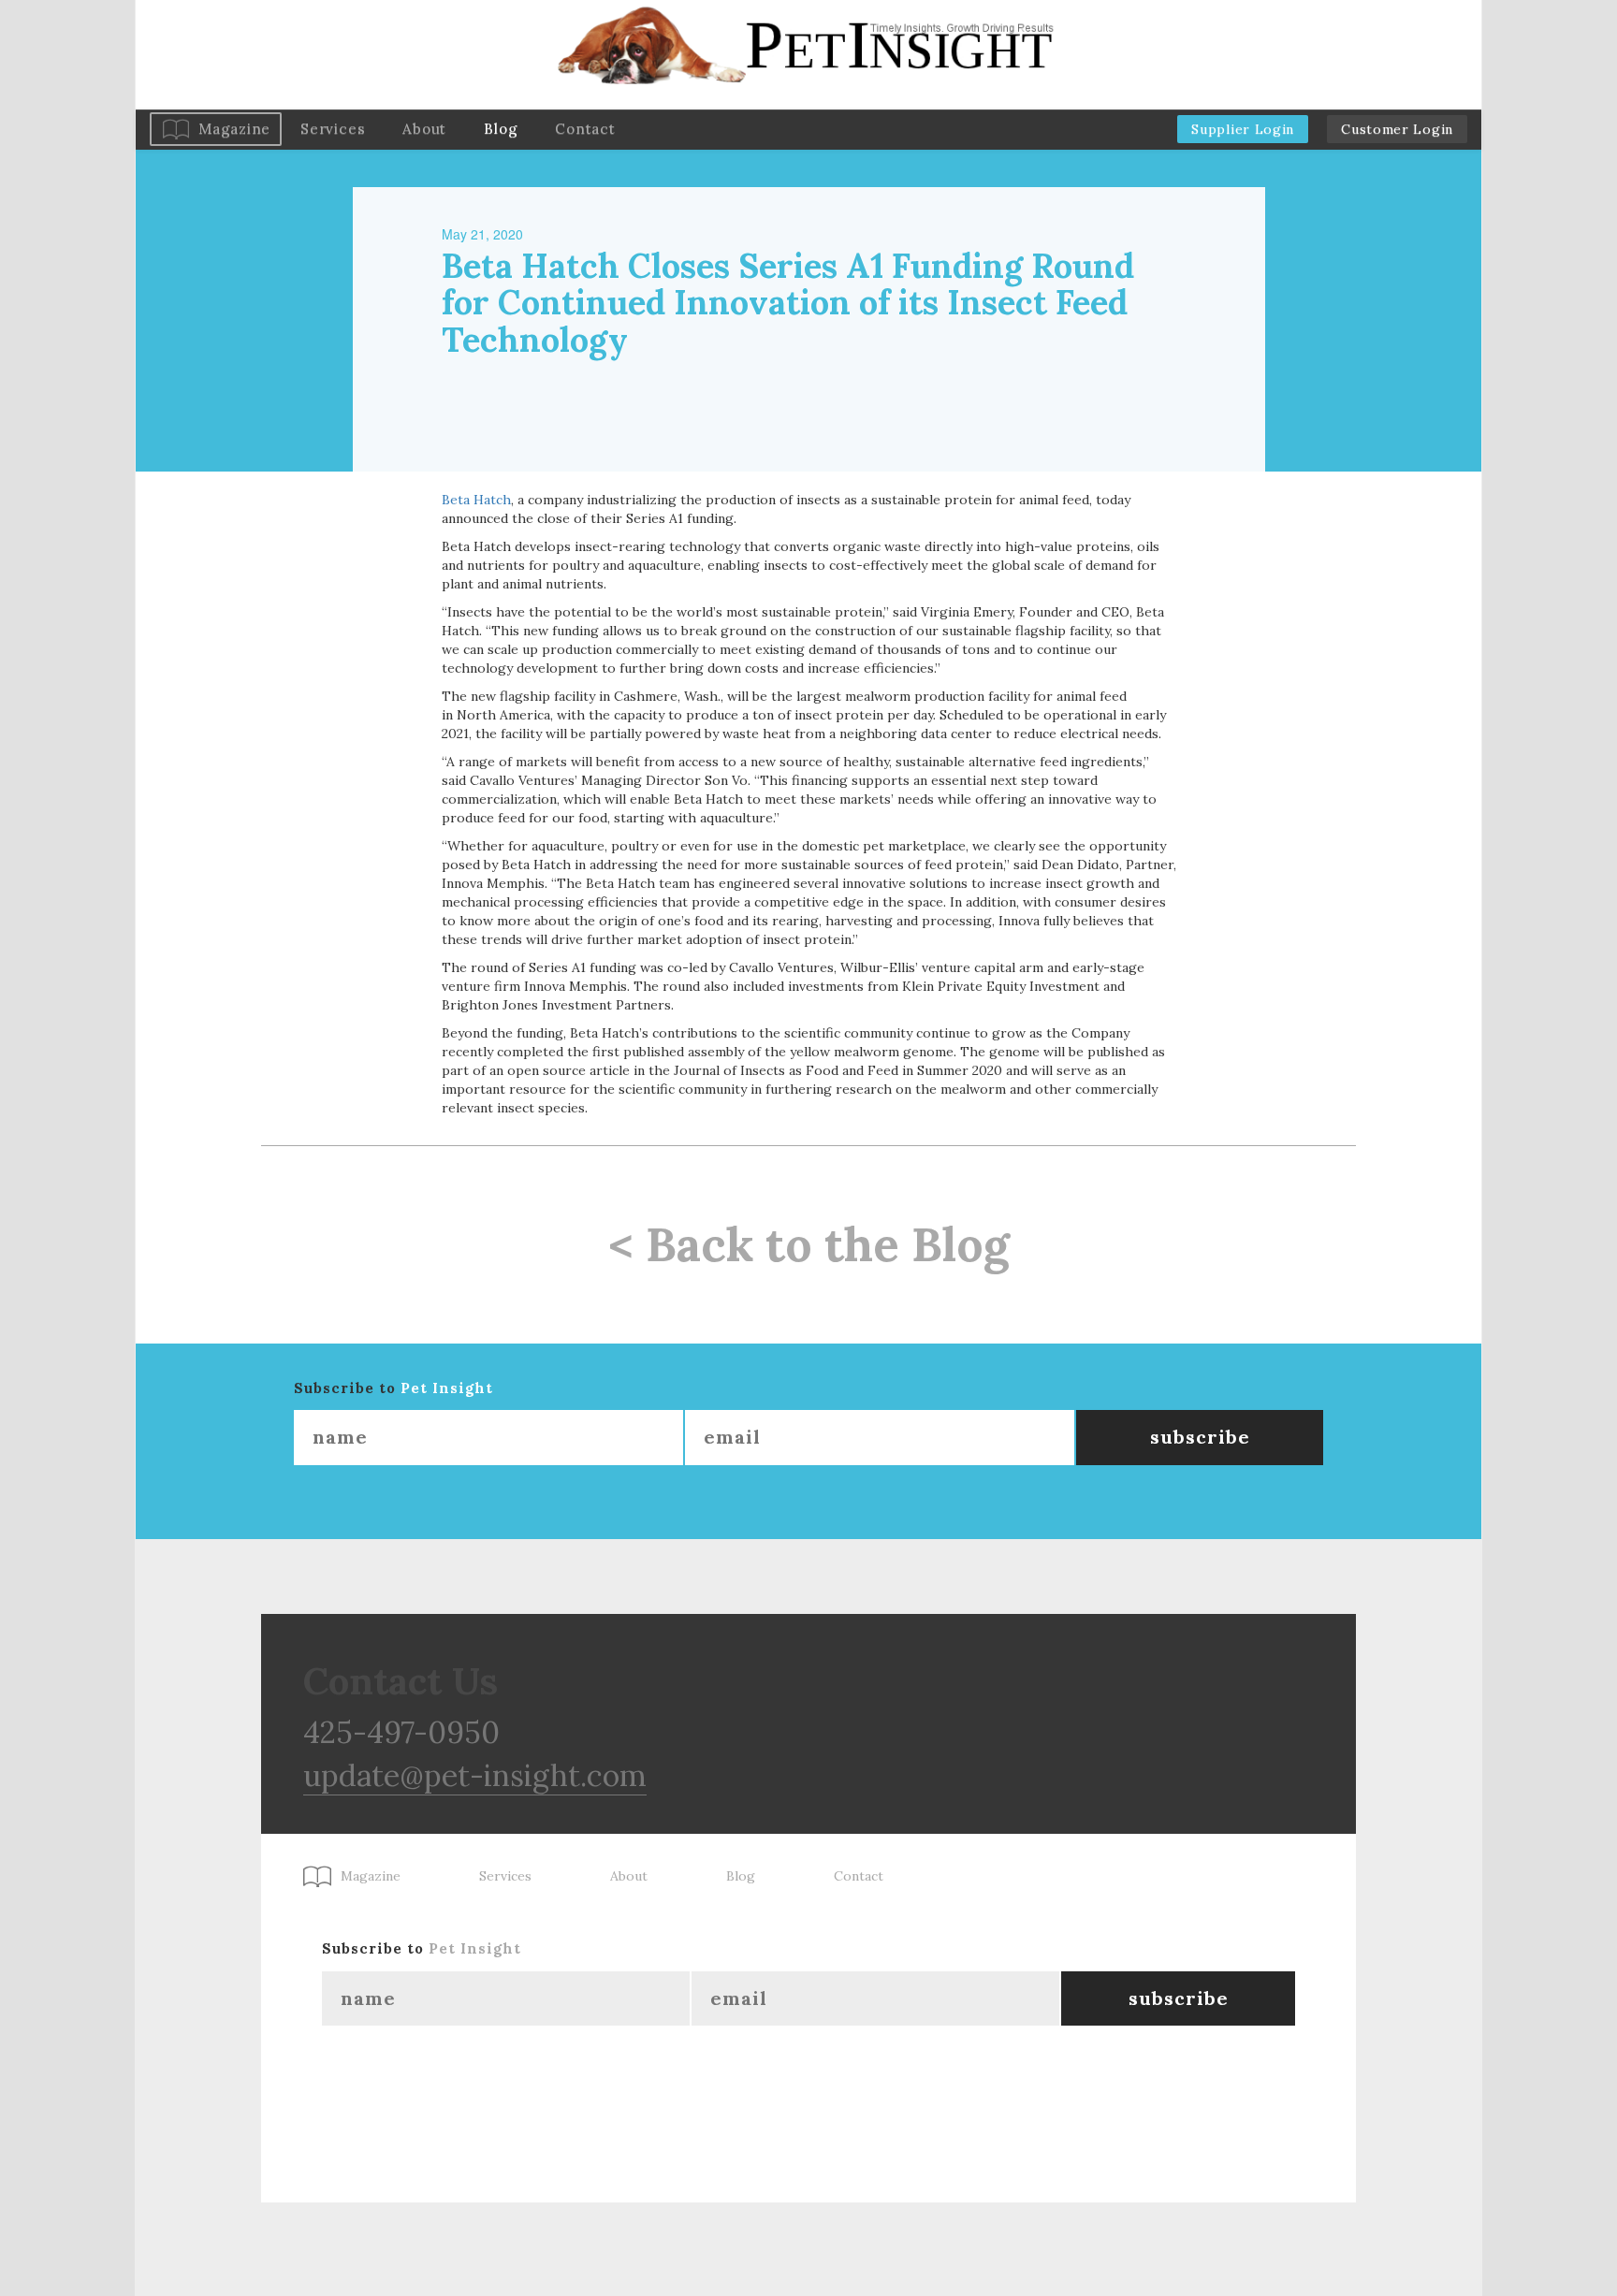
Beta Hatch (476, 500)
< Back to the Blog (809, 1244)
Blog (501, 129)
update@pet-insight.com (475, 1775)
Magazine (234, 129)
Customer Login (1397, 129)
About (424, 129)
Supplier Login (1243, 129)
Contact (585, 129)
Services (333, 129)
